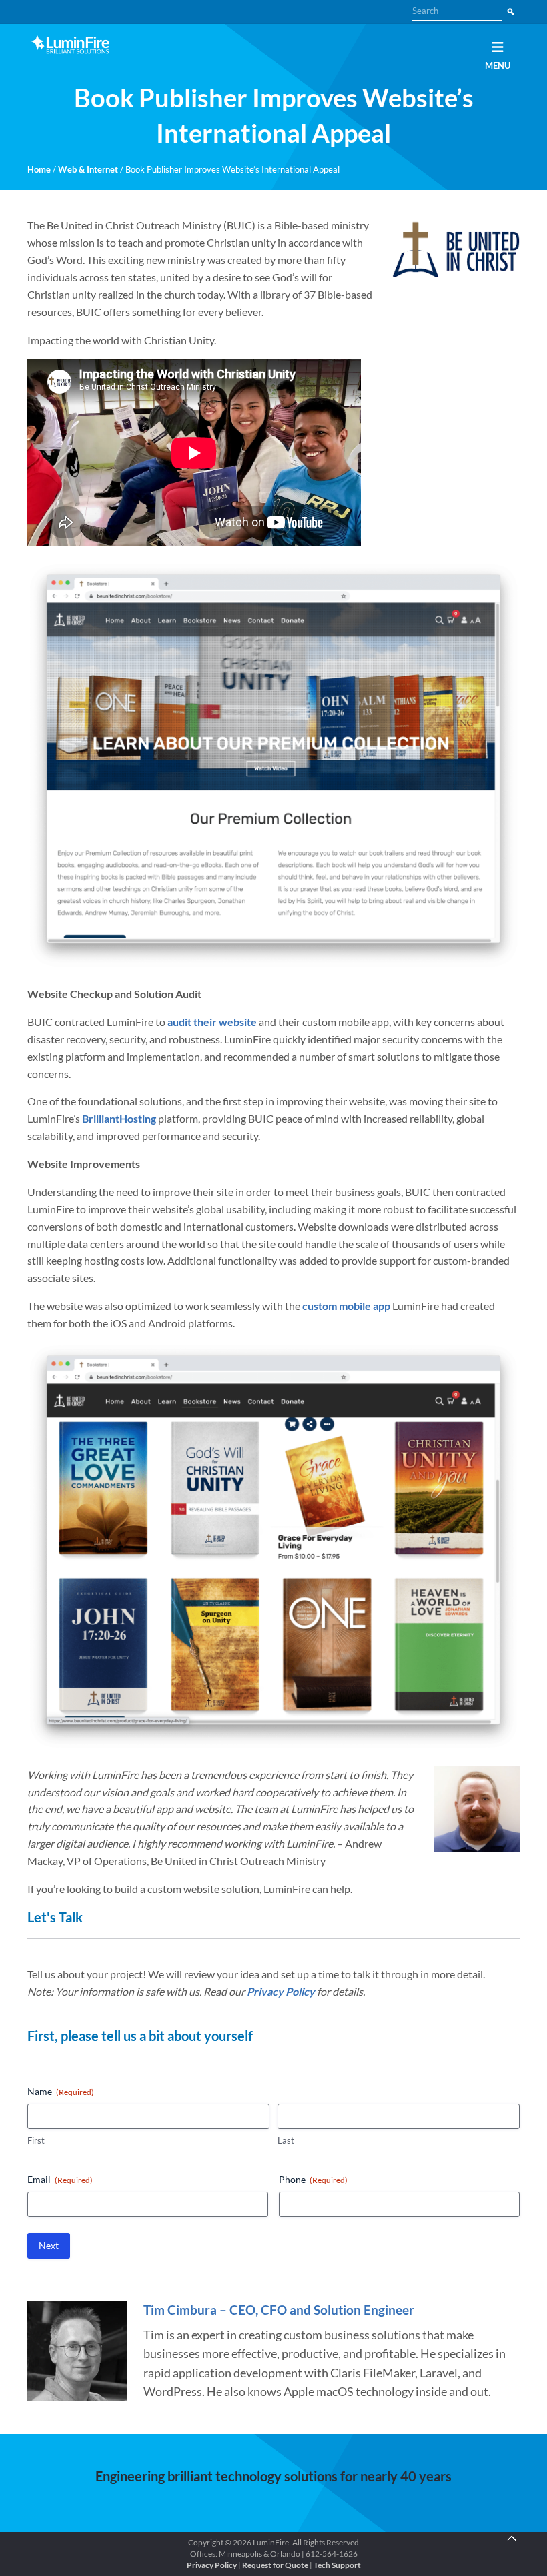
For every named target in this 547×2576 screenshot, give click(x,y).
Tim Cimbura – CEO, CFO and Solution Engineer (279, 2310)
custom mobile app (346, 1306)
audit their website (212, 1022)
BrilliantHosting (119, 1118)
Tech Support (337, 2565)
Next (49, 2245)
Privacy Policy (281, 1991)
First (36, 2140)
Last (286, 2140)
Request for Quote (275, 2565)
